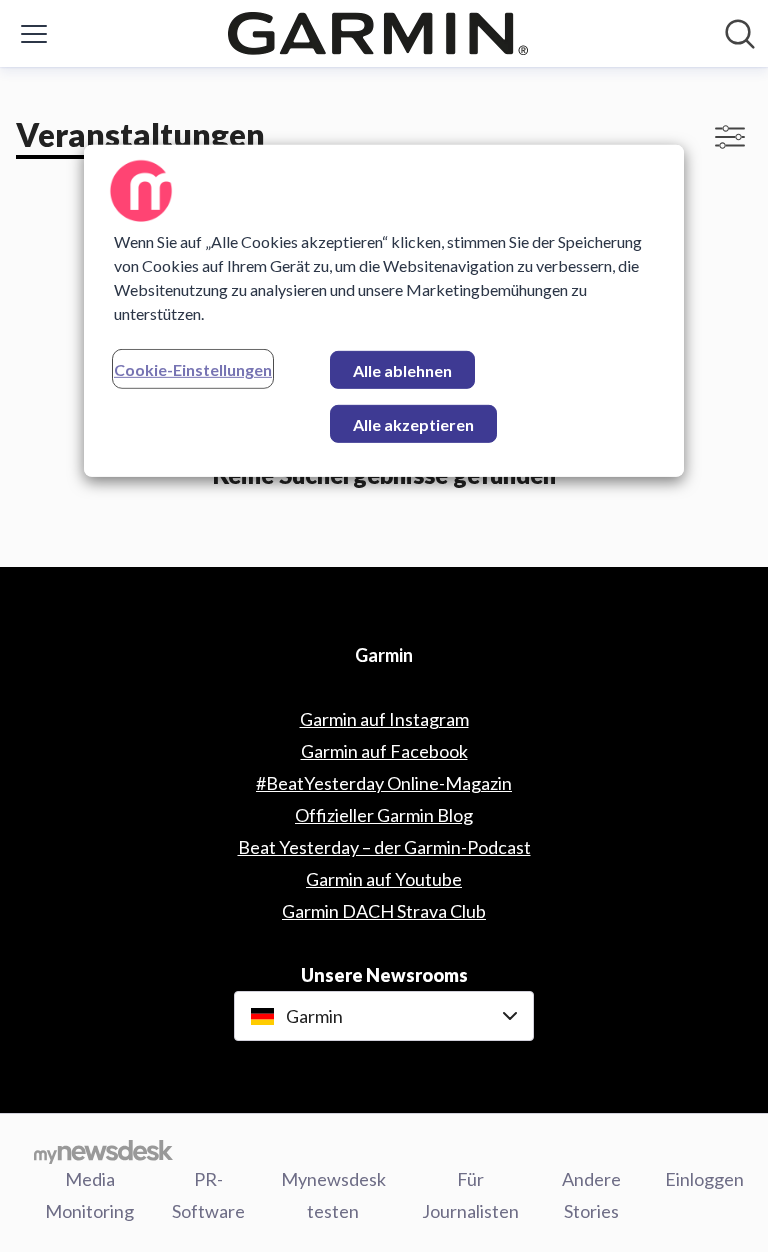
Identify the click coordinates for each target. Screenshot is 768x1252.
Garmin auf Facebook (384, 751)
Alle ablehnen (402, 370)
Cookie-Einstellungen (193, 369)
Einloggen (704, 1179)
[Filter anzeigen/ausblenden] (730, 137)
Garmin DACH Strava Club (384, 911)
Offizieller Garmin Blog (384, 815)
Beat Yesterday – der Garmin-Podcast (384, 847)
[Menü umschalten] (34, 34)
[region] (384, 311)
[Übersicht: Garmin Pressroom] (378, 33)
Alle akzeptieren (413, 424)
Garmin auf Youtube (384, 879)
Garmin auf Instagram (384, 719)
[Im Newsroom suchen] (740, 34)
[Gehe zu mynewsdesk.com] (103, 1151)
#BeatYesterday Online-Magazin (384, 783)
